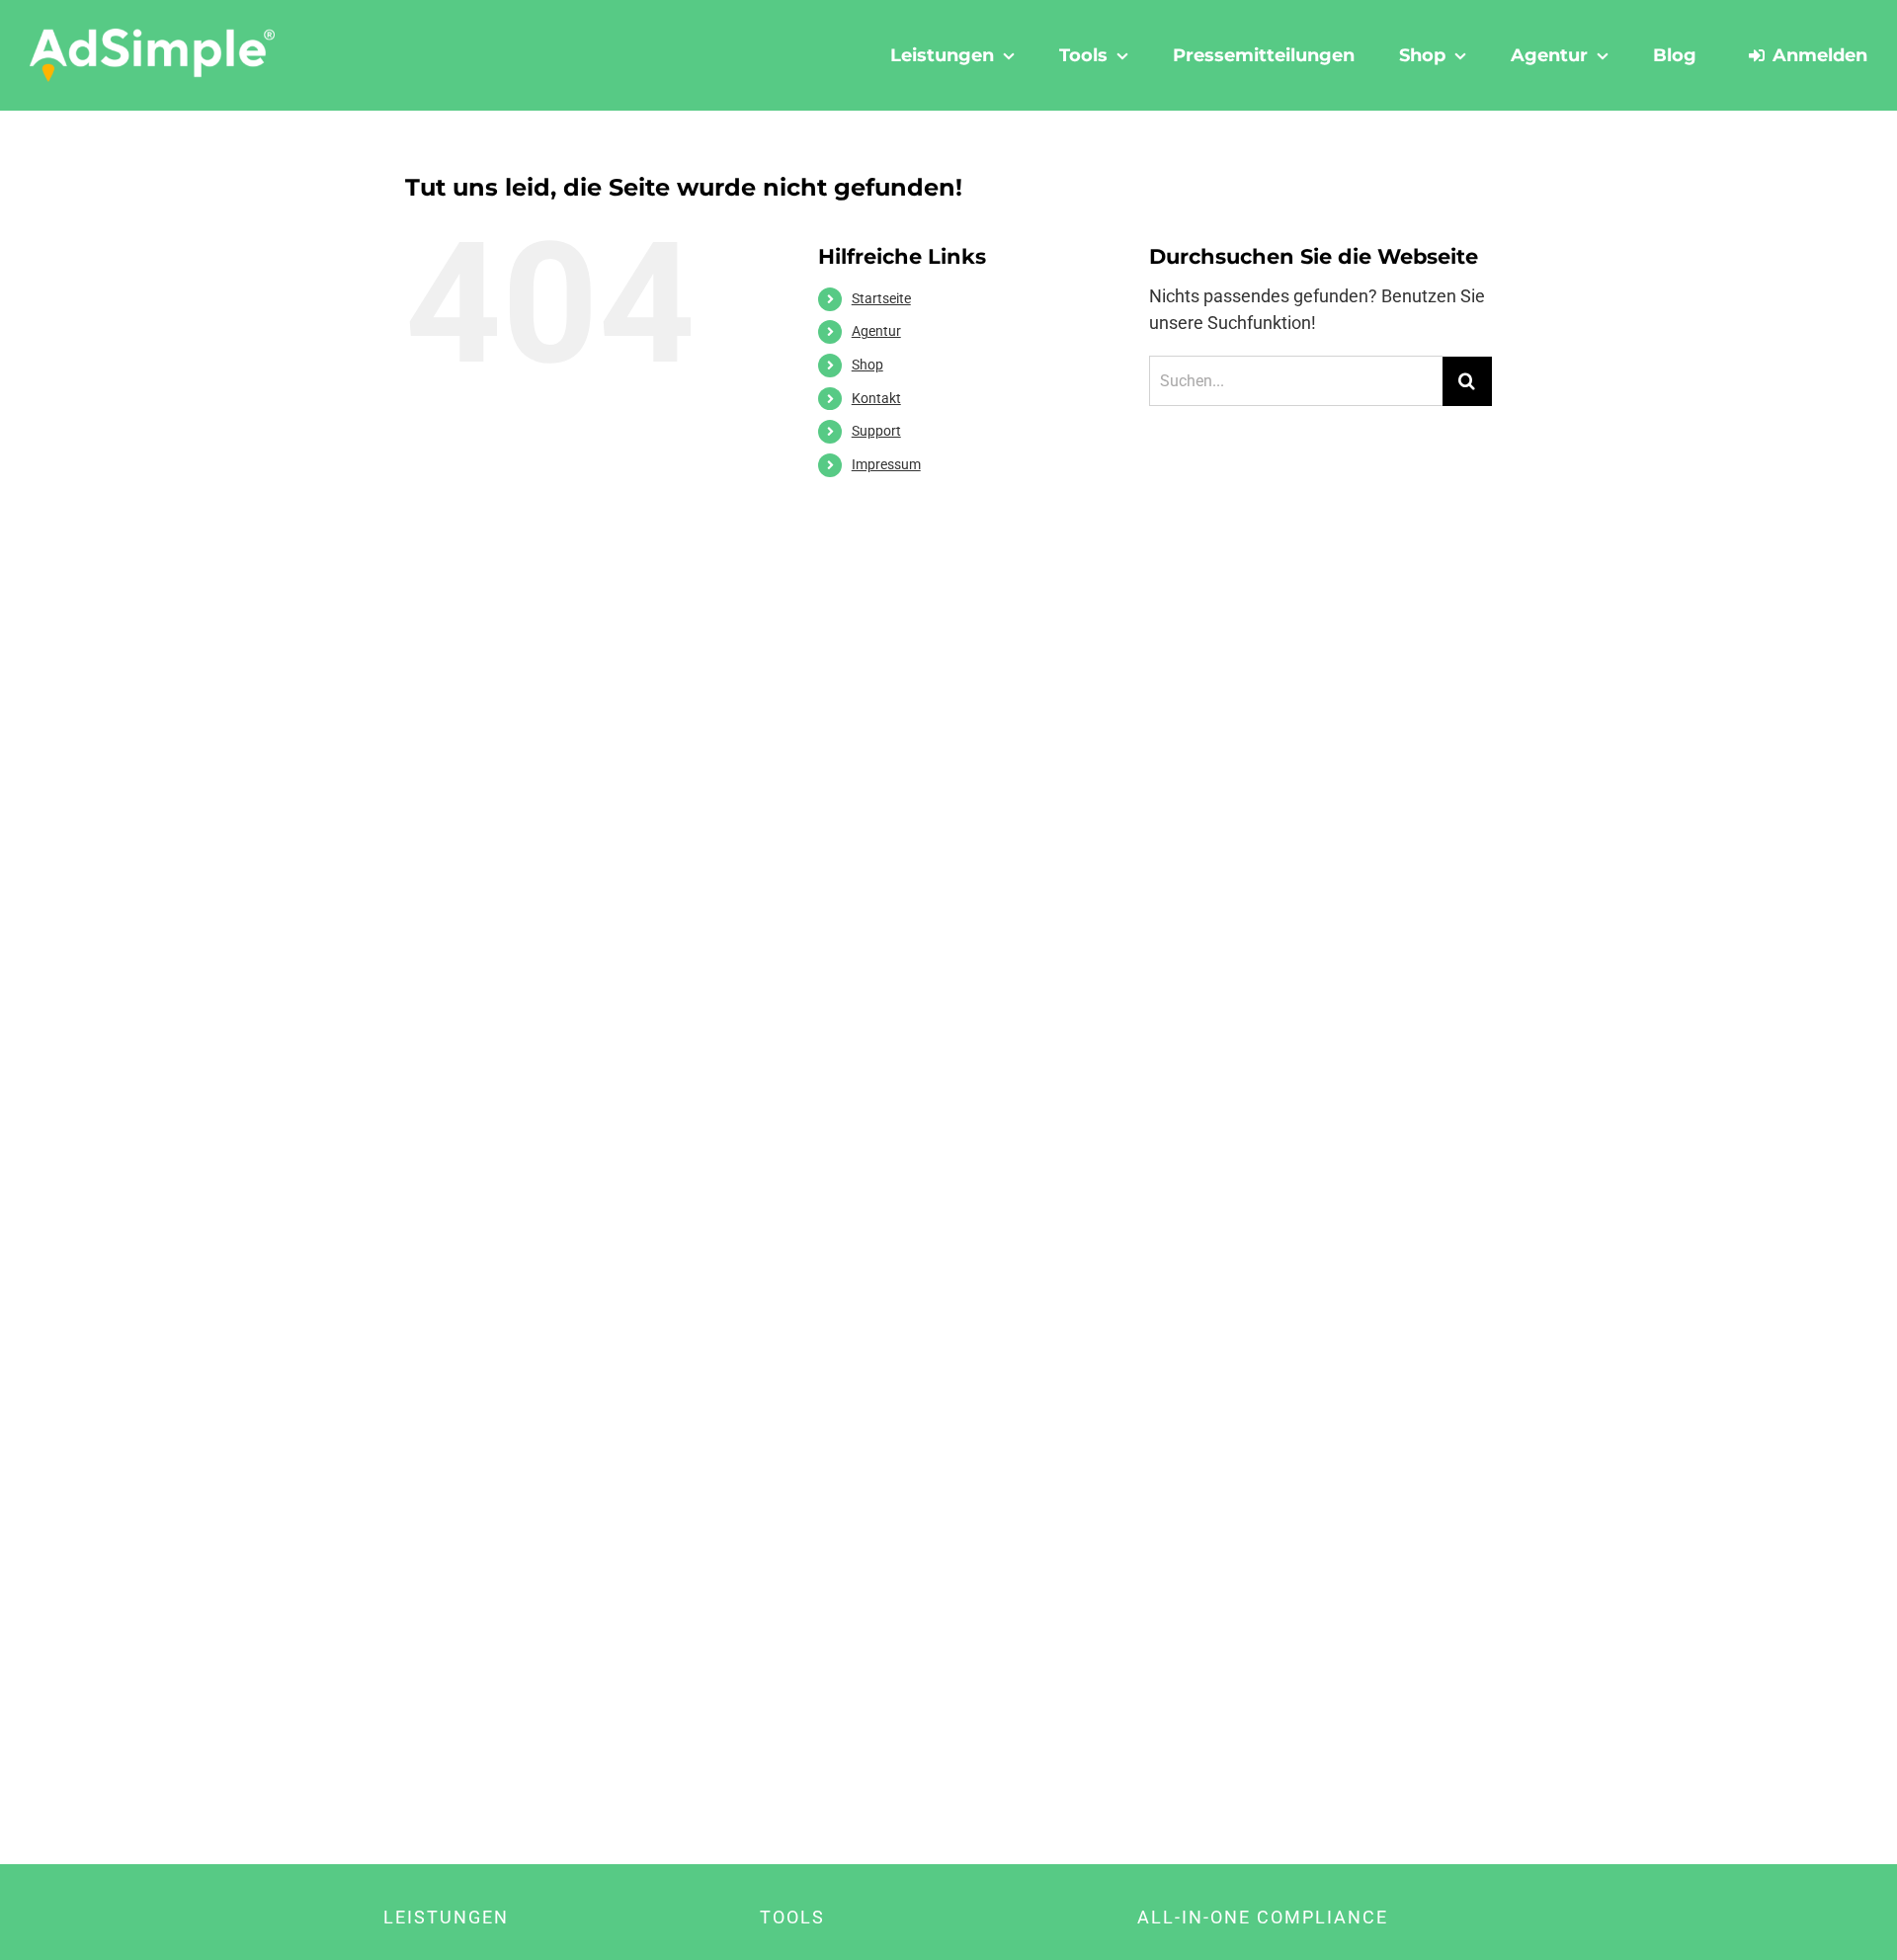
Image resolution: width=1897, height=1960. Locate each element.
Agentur (876, 331)
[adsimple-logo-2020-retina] (152, 36)
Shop (867, 365)
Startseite (881, 298)
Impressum (886, 464)
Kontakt (876, 398)
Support (876, 431)
